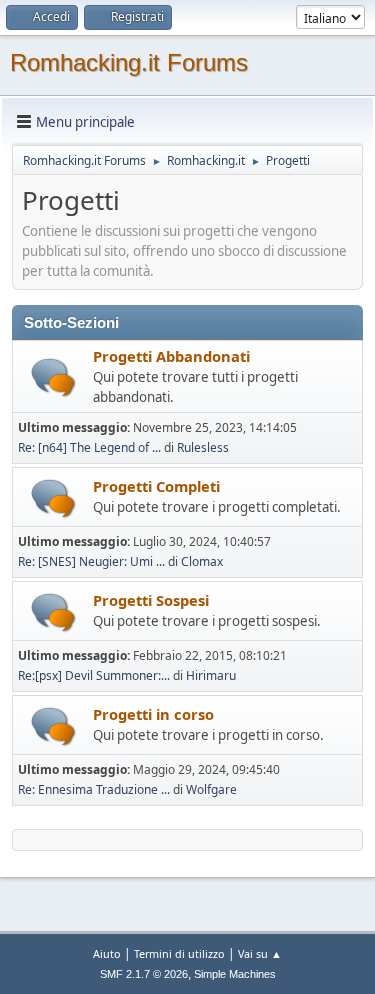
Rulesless (203, 447)
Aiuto (107, 953)
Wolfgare (211, 789)
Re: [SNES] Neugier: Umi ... (91, 561)
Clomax (202, 561)
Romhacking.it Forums (129, 62)
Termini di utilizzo (179, 953)
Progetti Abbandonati (171, 356)
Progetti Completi (156, 486)
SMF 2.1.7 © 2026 (144, 974)
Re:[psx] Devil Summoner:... (94, 675)
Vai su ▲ (260, 953)
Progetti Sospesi (151, 600)
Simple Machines (235, 974)
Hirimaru (211, 675)
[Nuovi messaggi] (53, 377)
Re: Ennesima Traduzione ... (94, 789)
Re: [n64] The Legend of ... (89, 447)
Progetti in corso (153, 714)
